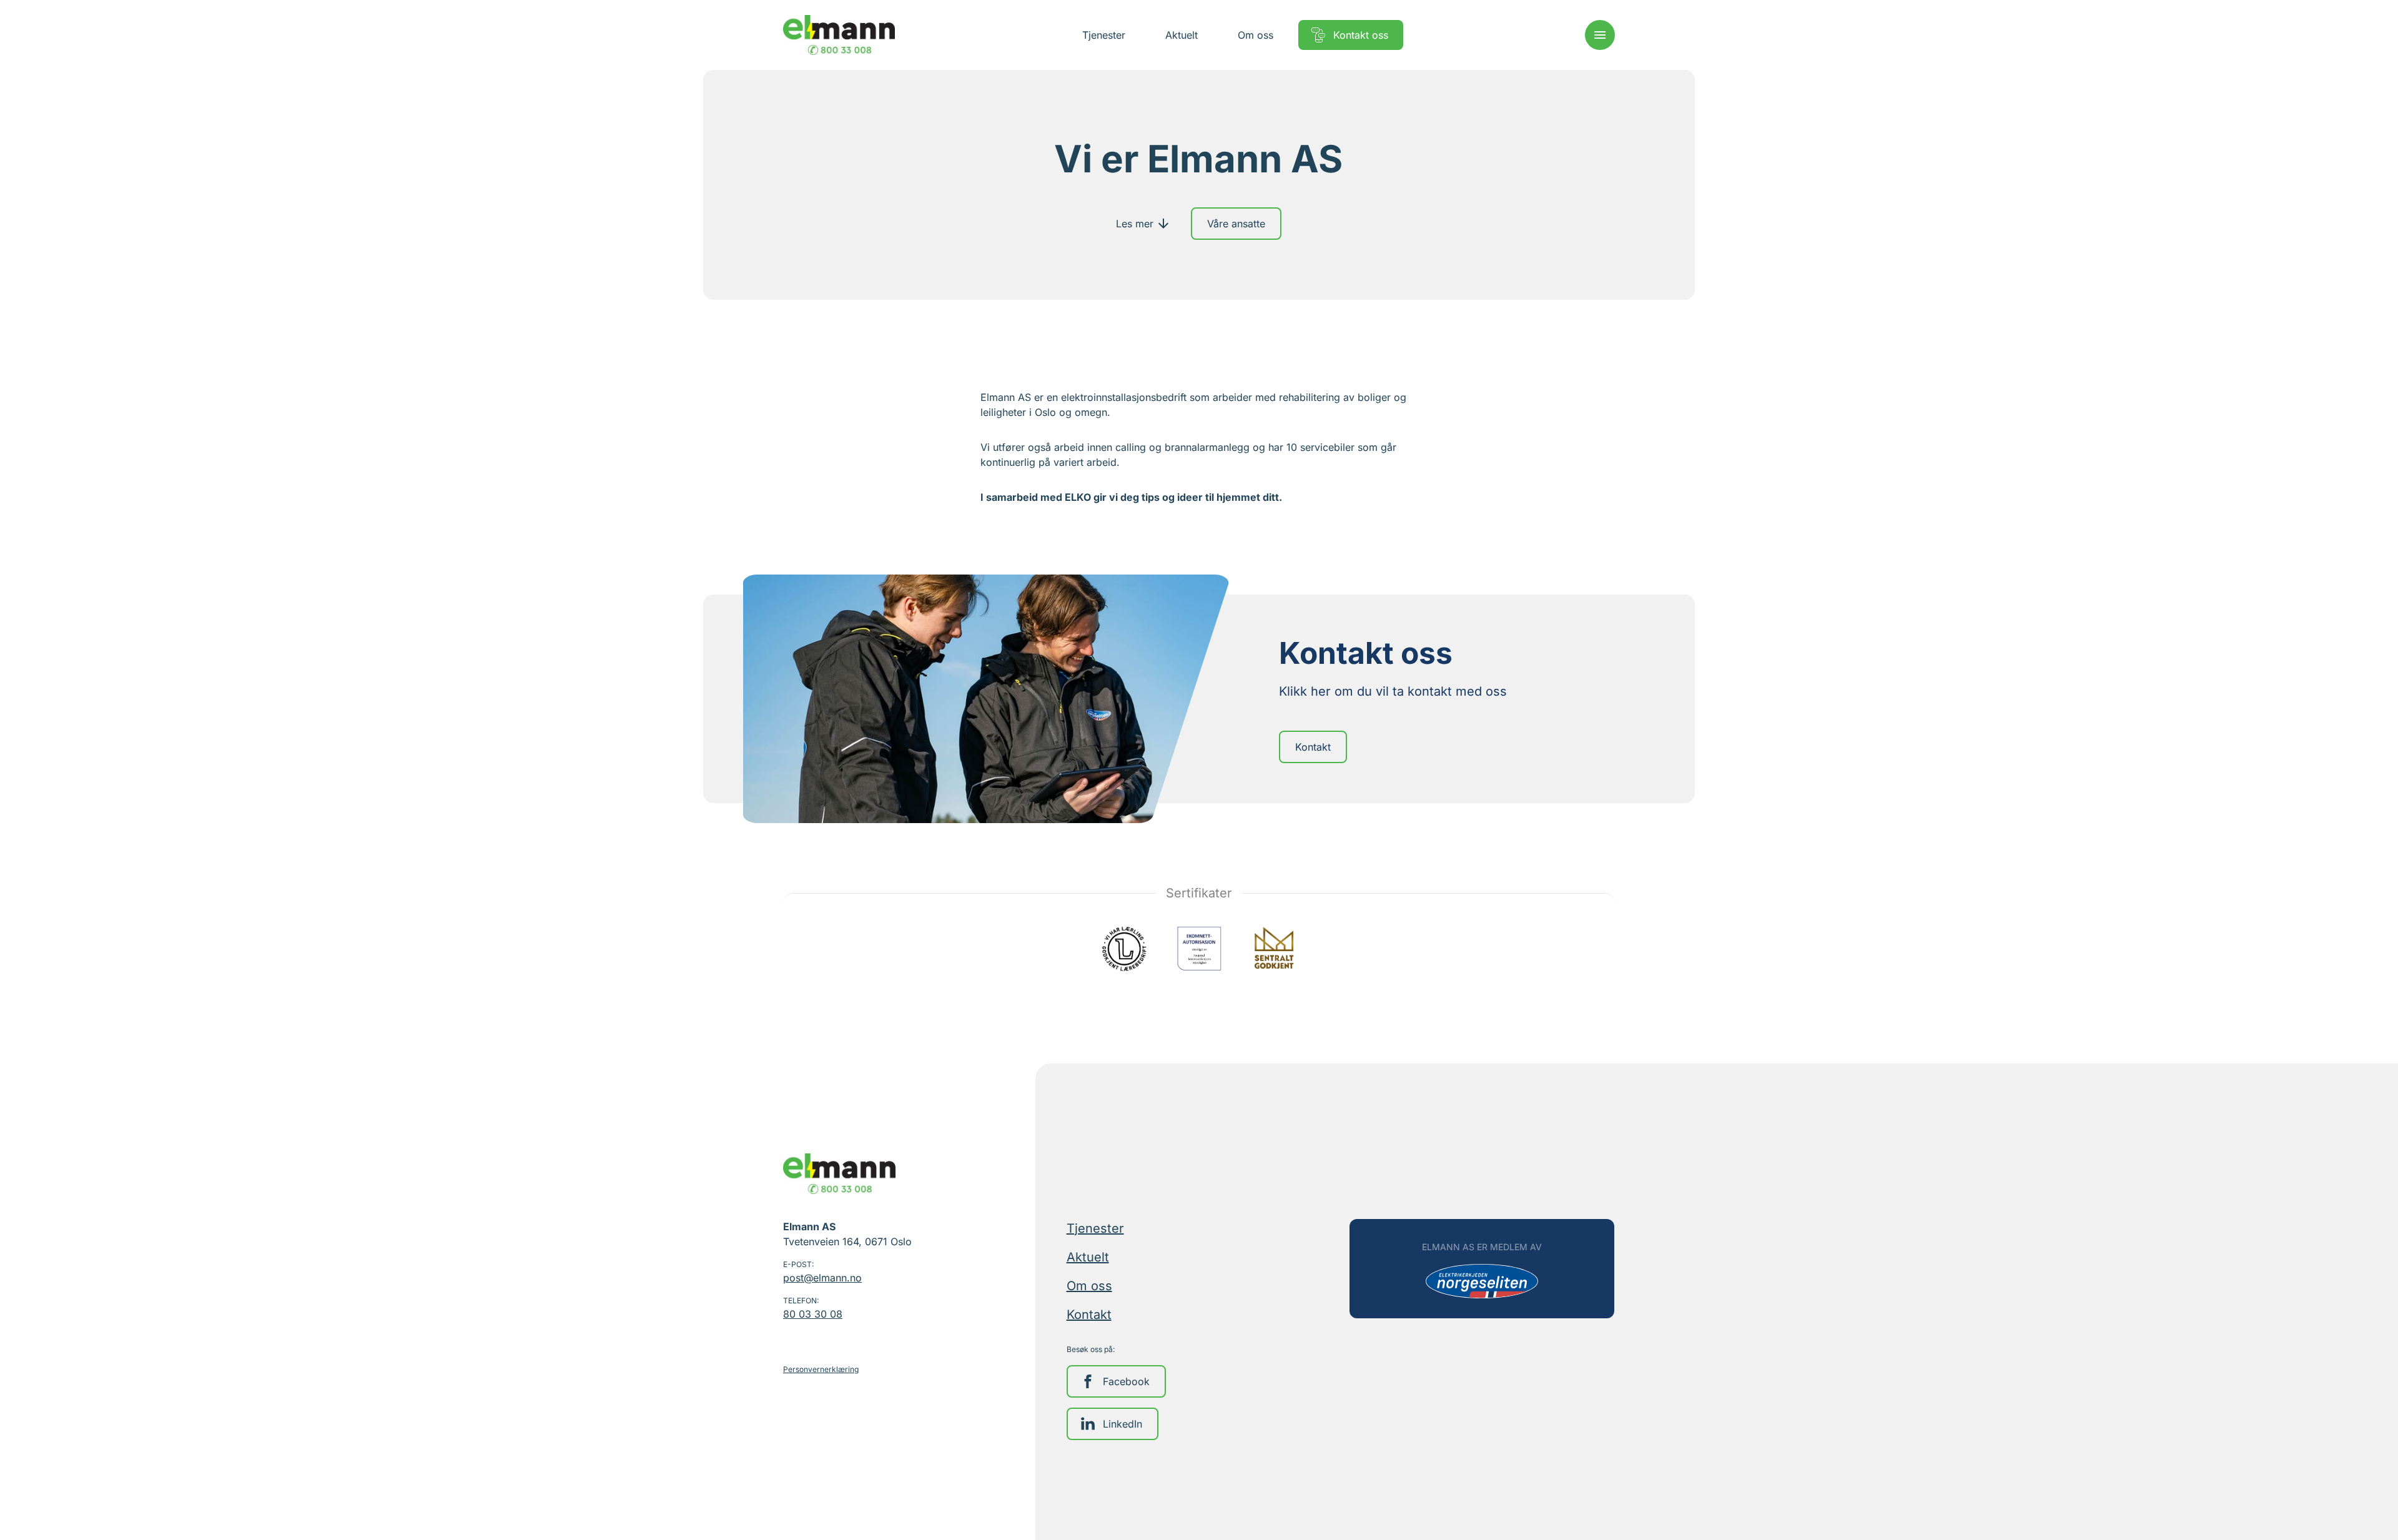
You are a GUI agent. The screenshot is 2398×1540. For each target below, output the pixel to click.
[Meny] (1600, 35)
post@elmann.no (822, 1278)
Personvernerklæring (821, 1369)
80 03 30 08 (813, 1314)
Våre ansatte (1236, 224)
